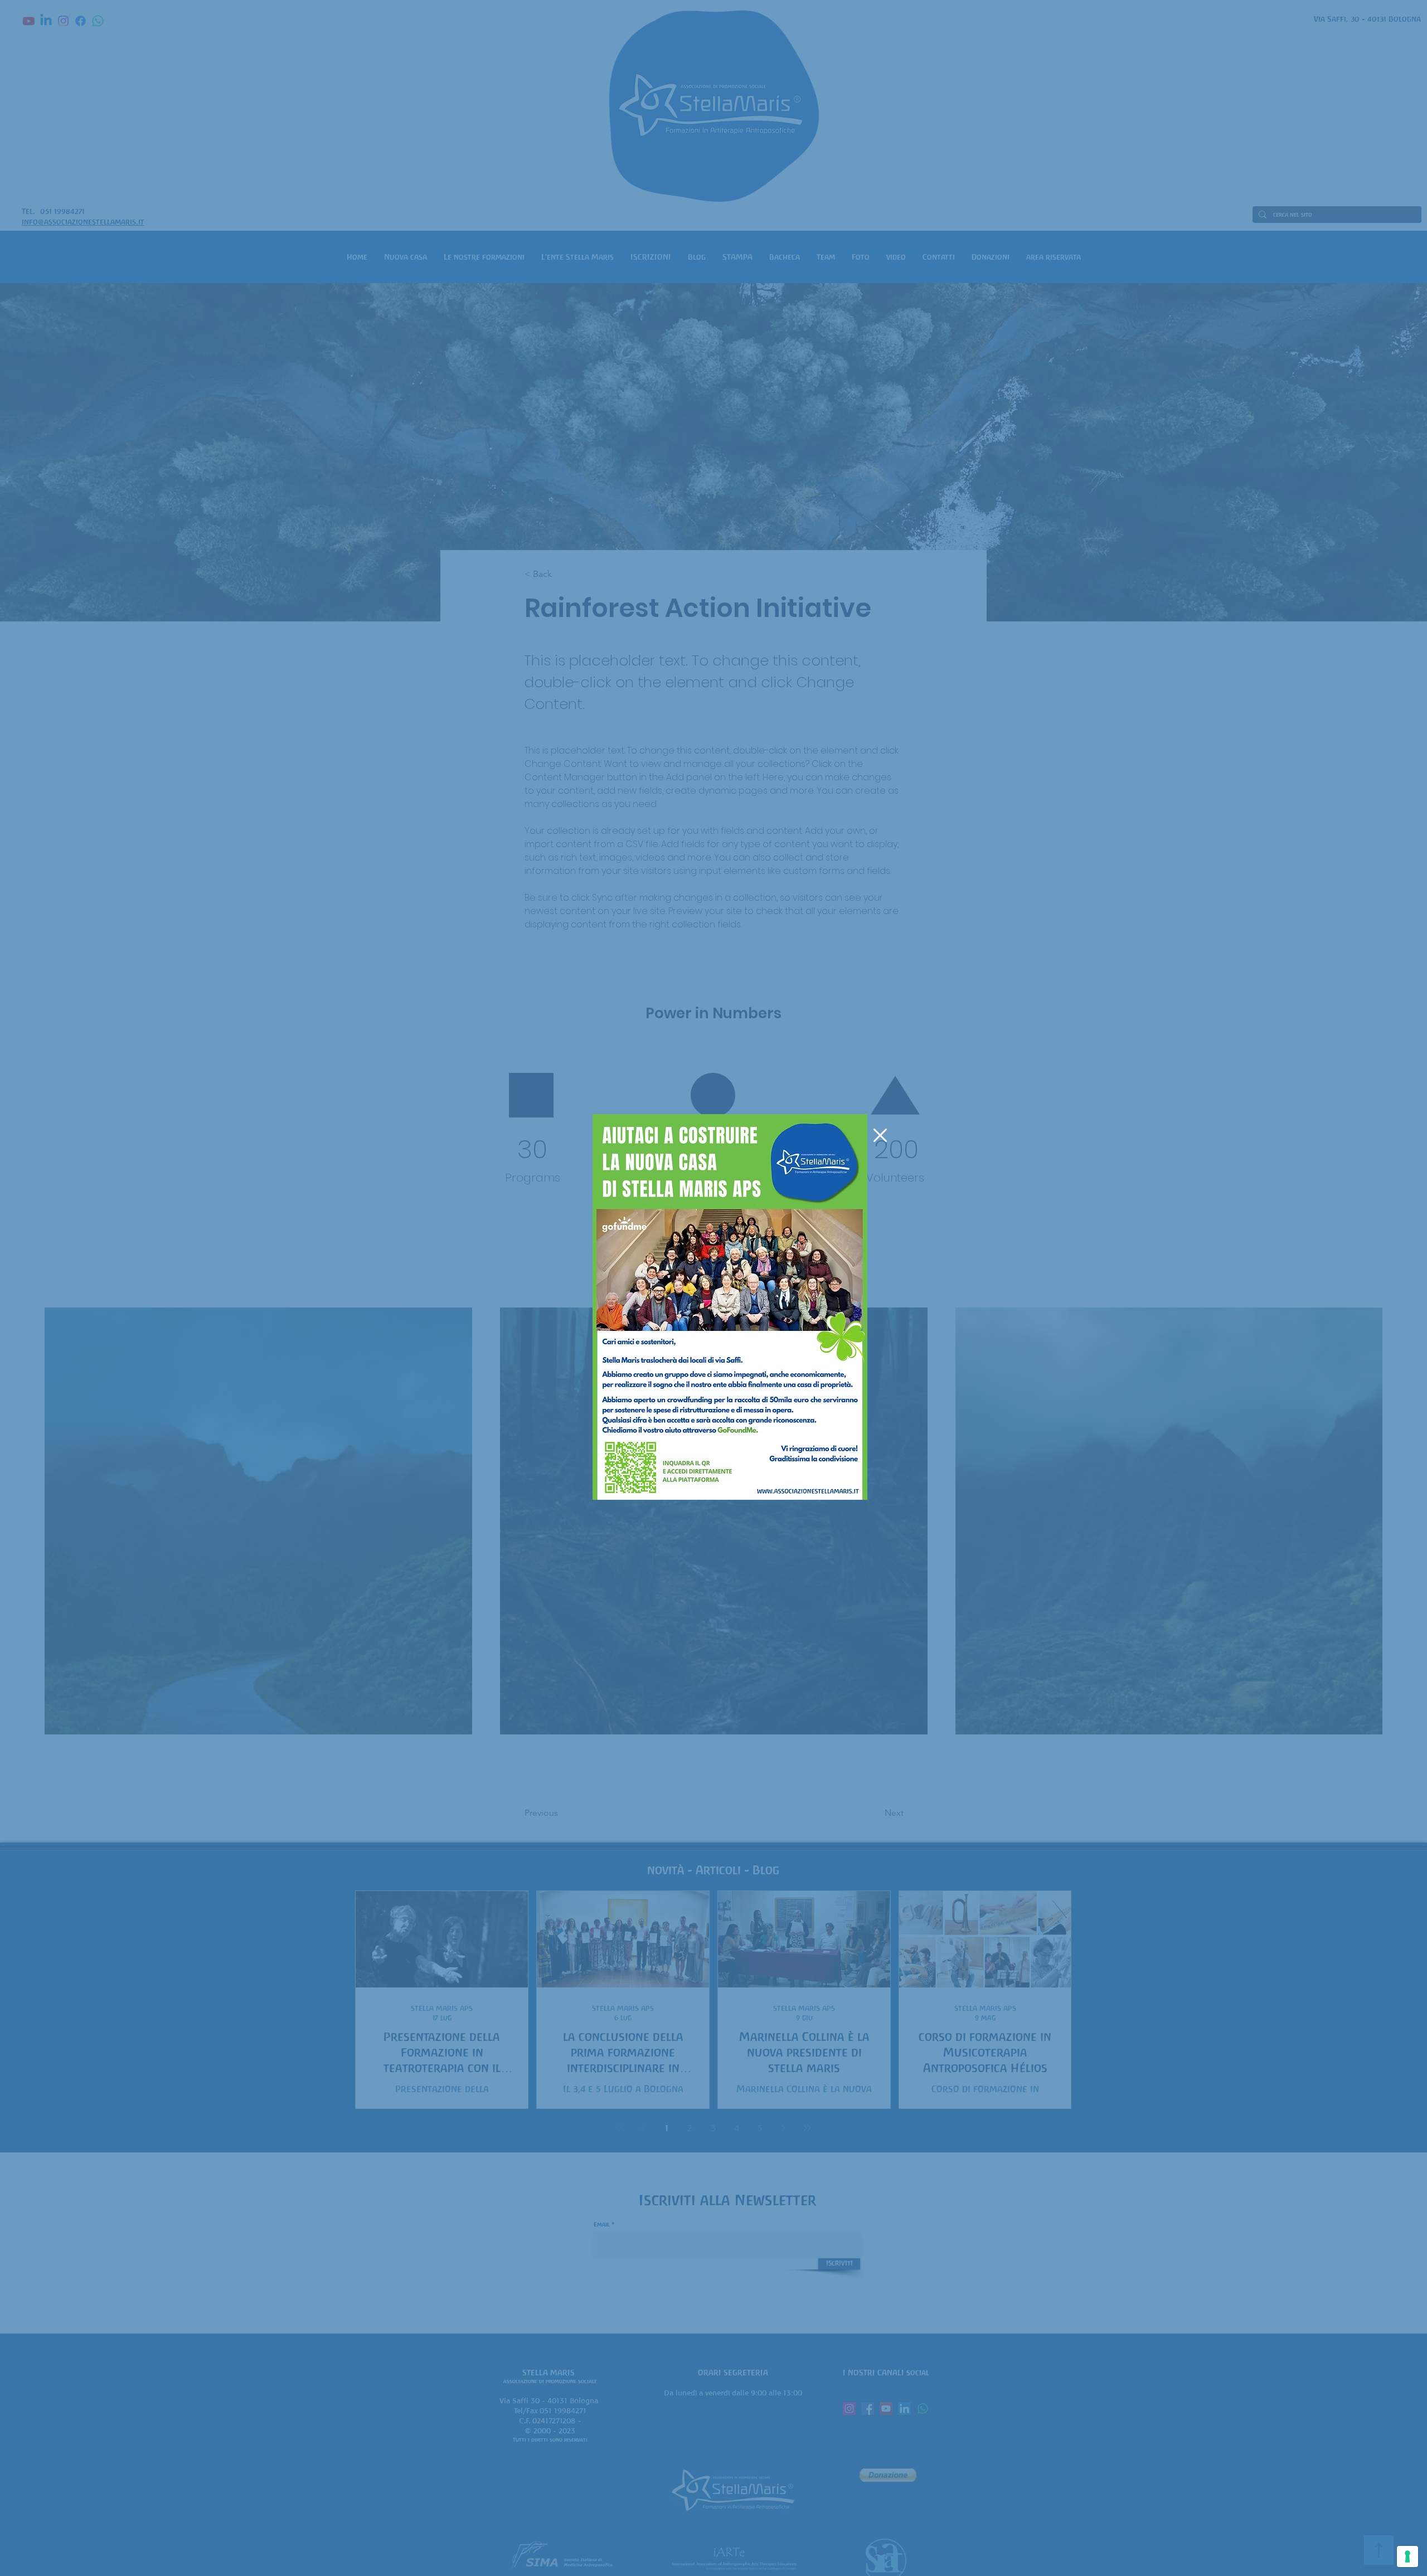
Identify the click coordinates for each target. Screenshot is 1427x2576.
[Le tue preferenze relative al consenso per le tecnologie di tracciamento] (1407, 2556)
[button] (880, 1135)
